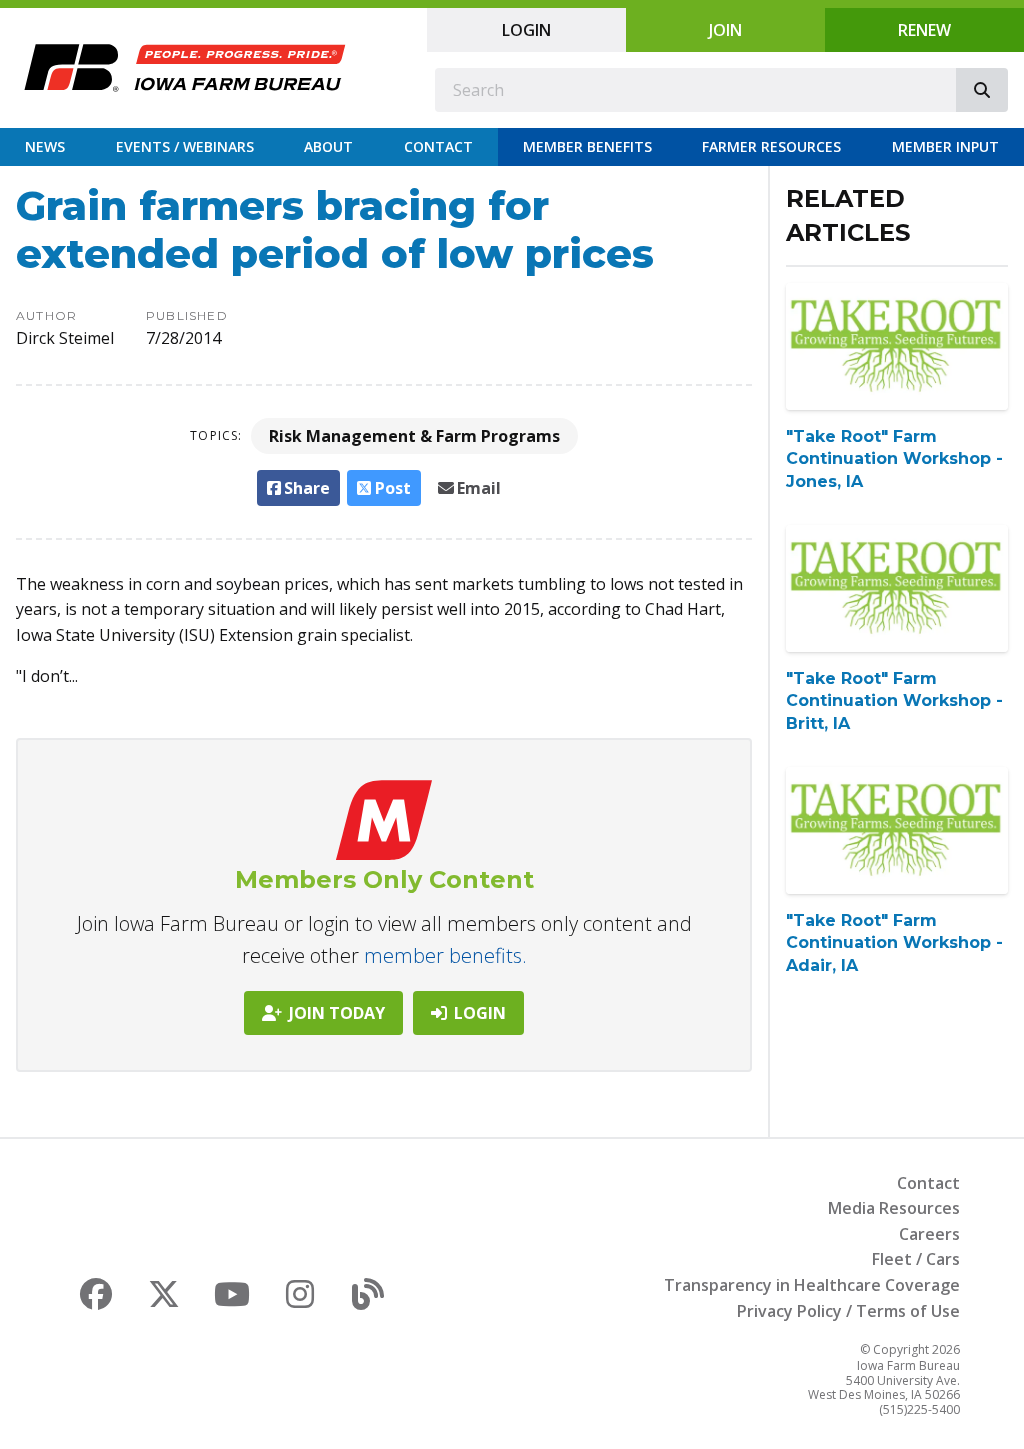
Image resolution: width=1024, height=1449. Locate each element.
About (328, 146)
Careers (929, 1234)
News (45, 146)
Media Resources (894, 1208)
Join (725, 30)
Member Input (945, 146)
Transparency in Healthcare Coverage (812, 1285)
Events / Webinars (185, 146)
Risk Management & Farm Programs (414, 436)
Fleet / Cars (916, 1259)
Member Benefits (587, 146)
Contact (438, 146)
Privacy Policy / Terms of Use (848, 1311)
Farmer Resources (771, 146)
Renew (924, 30)
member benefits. (445, 955)
